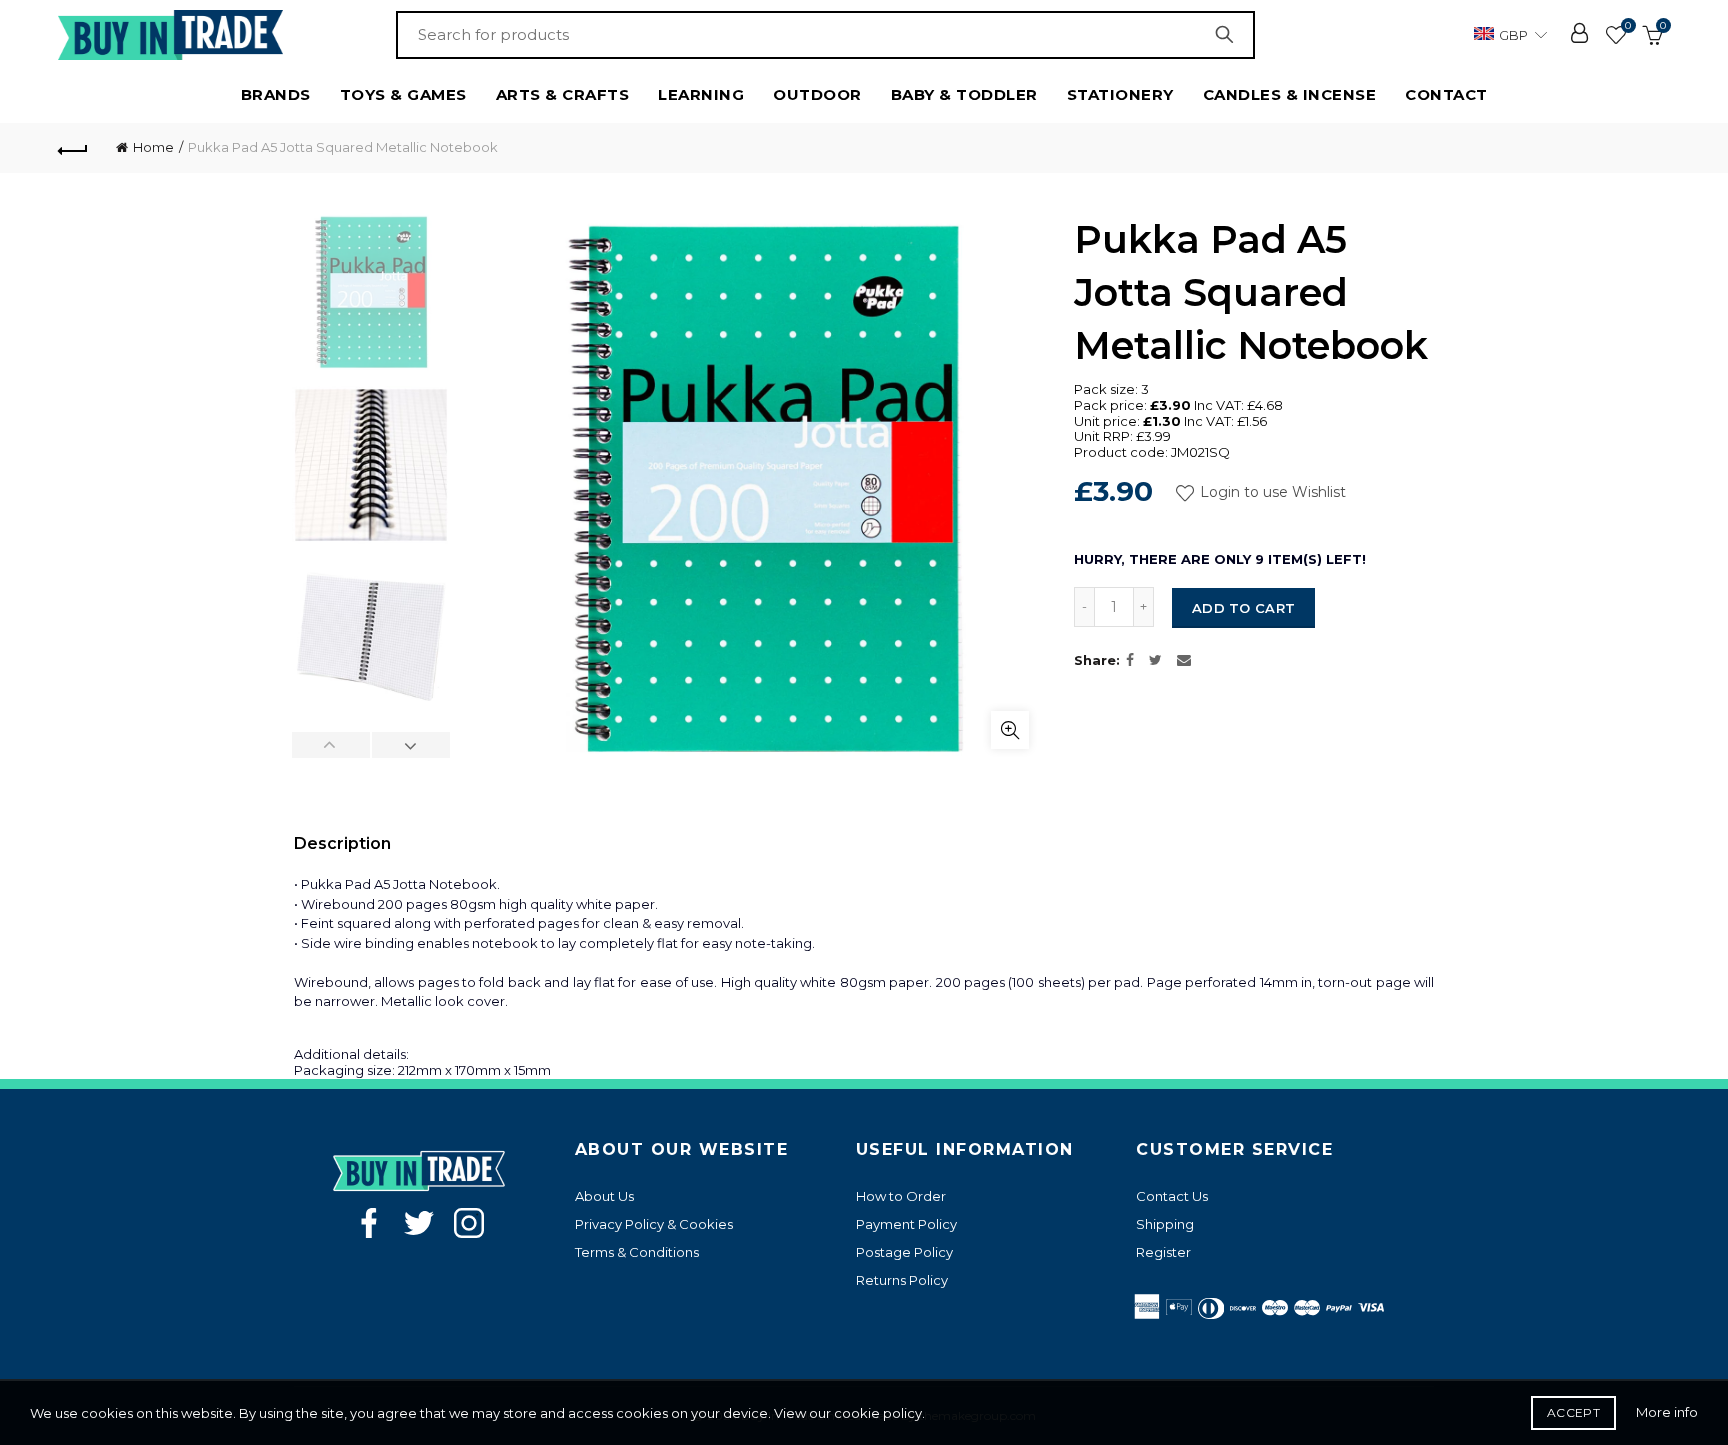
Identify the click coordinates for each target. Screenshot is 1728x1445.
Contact (1446, 94)
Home (153, 147)
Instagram (469, 1223)
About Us (604, 1196)
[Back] (73, 148)
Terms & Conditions (637, 1252)
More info (1667, 1412)
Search (1230, 35)
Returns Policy (902, 1280)
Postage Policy (904, 1252)
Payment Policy (906, 1224)
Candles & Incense (1290, 94)
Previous (331, 745)
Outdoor (817, 94)
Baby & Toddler (964, 94)
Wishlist (1628, 26)
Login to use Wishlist (1271, 492)
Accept (1573, 1412)
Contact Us (1172, 1196)
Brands (276, 94)
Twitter (419, 1223)
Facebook (369, 1223)
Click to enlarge (1010, 730)
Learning (701, 94)
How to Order (901, 1196)
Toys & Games (403, 94)
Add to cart (1243, 608)
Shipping (1165, 1224)
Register (1163, 1252)
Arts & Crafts (563, 94)
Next (410, 745)
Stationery (1120, 94)
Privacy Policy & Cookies (654, 1224)
